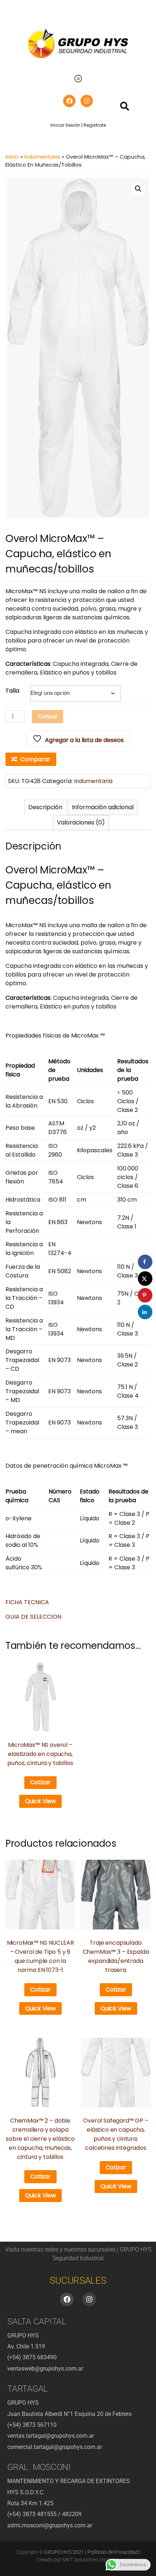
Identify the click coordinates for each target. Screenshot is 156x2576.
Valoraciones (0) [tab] (81, 822)
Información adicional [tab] (103, 807)
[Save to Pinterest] (145, 1295)
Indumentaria (42, 157)
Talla (12, 691)
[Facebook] (69, 101)
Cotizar (48, 716)
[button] (78, 79)
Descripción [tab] (45, 807)
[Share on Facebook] (145, 1262)
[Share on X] (145, 1279)
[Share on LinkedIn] (145, 1312)
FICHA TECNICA (27, 1602)
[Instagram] (87, 101)
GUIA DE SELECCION (33, 1617)
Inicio (12, 157)
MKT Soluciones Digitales (91, 2560)
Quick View (40, 1801)
